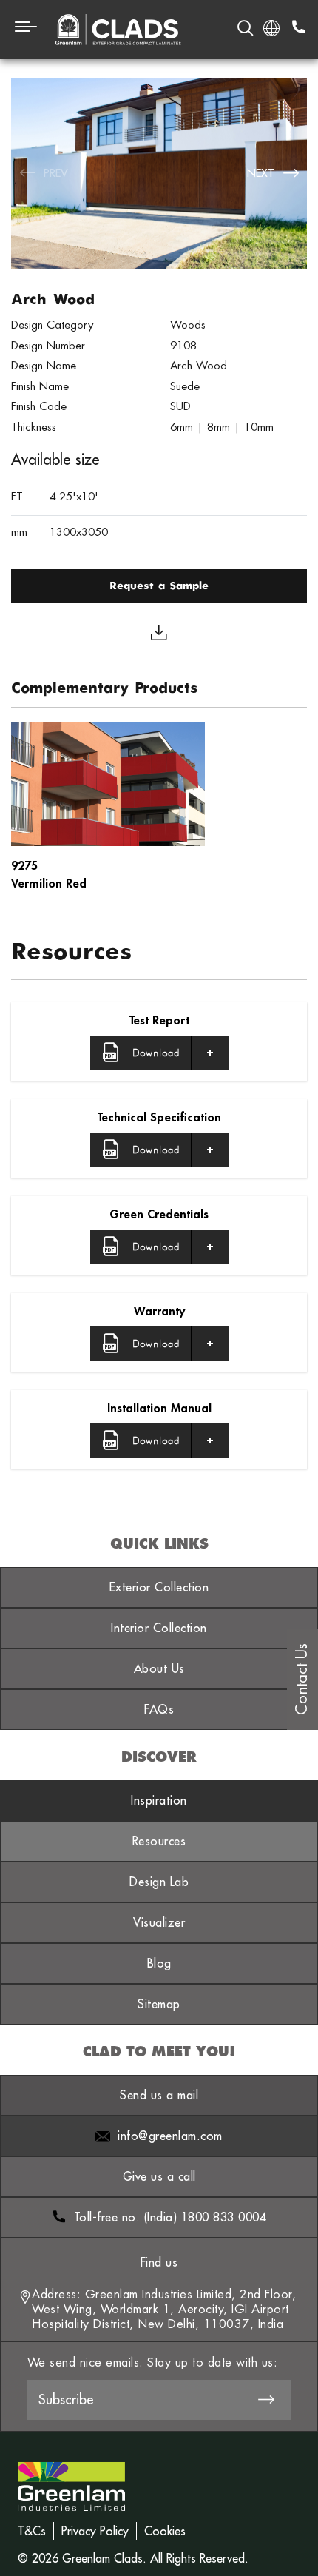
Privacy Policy (95, 2531)
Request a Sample (159, 586)
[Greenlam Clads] (118, 30)
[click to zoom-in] (159, 173)
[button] (159, 1053)
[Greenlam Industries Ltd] (71, 2475)
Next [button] (261, 173)
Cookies (165, 2531)
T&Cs (32, 2531)
